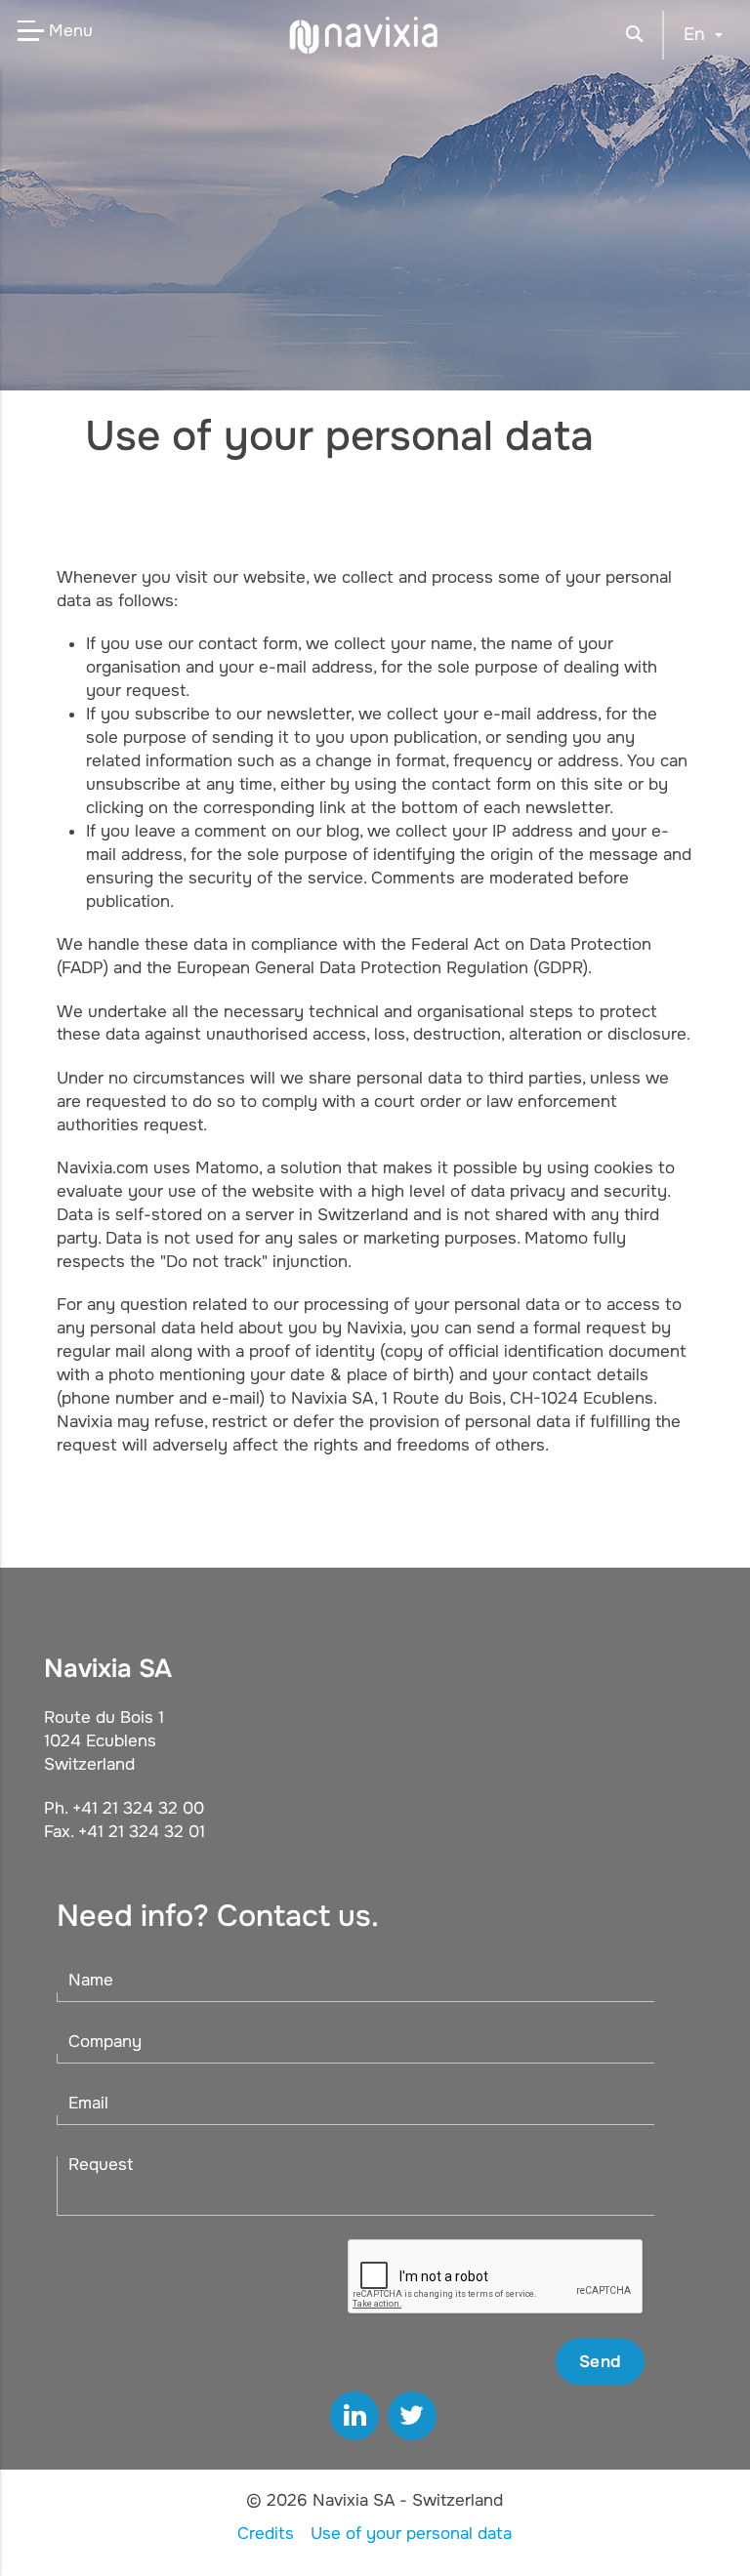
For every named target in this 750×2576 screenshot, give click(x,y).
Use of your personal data (411, 2534)
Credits (266, 2534)
